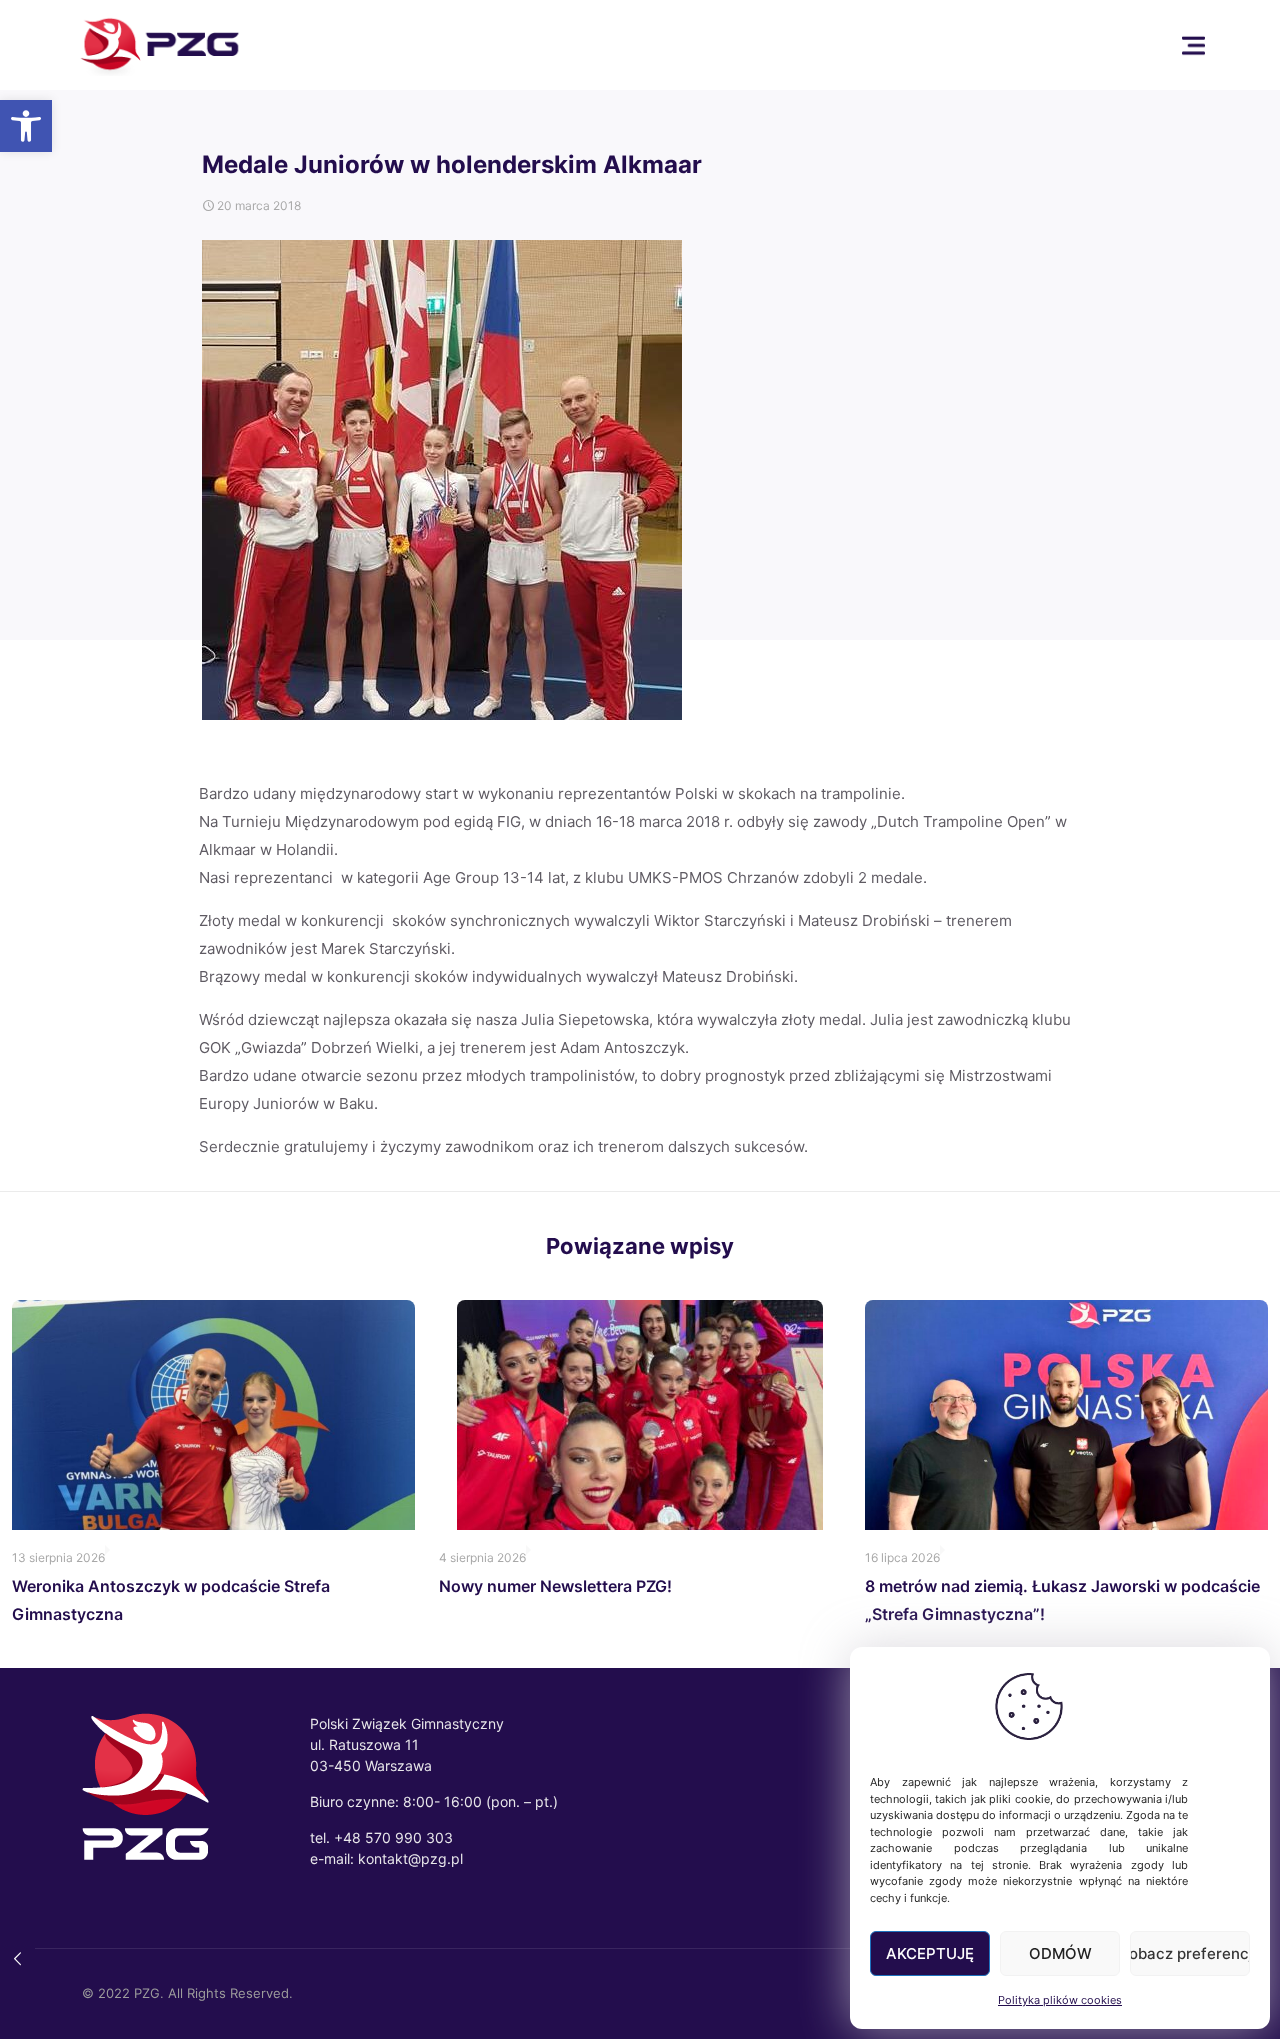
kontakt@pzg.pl (410, 1858)
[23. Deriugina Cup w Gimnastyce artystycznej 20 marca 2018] (17, 1959)
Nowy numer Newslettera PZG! (555, 1586)
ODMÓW (1060, 1953)
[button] (26, 126)
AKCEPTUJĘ (930, 1953)
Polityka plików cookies (1060, 2000)
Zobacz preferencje (1190, 1953)
